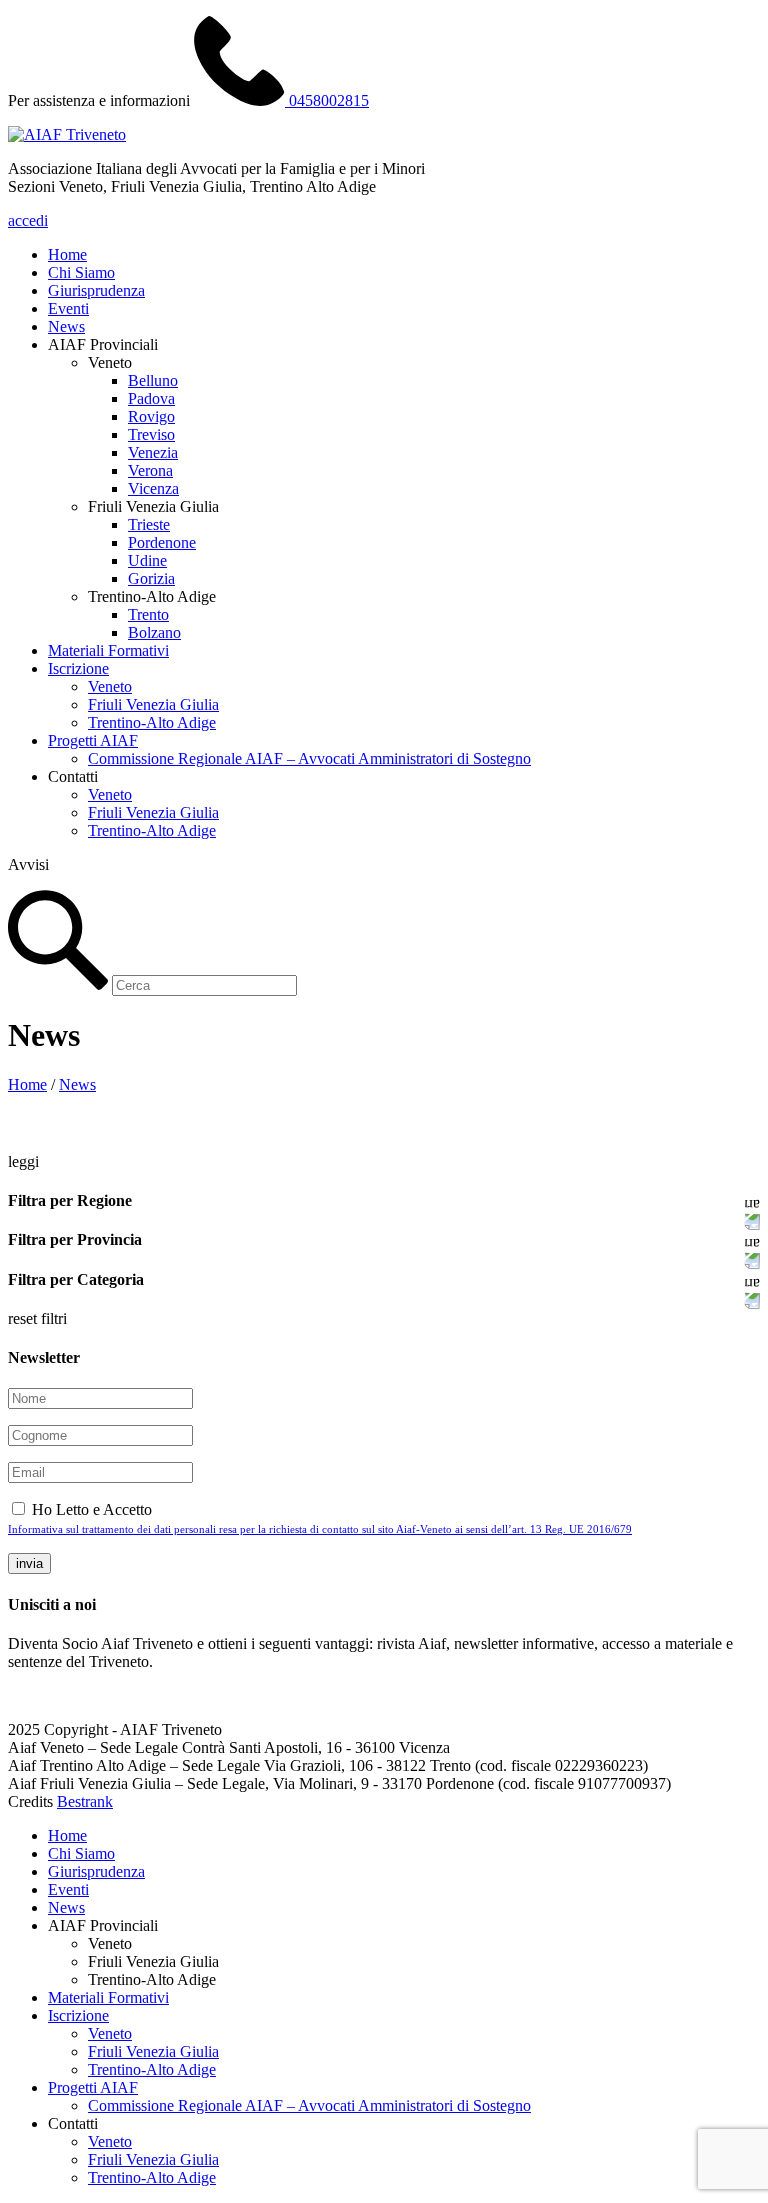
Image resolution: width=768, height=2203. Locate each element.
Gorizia (151, 578)
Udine (147, 560)
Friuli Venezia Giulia (153, 704)
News (66, 326)
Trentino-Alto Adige (152, 722)
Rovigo (151, 416)
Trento (148, 614)
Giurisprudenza (96, 290)
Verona (150, 470)
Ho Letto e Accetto (320, 1518)
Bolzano (154, 632)
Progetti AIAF (93, 740)
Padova (151, 398)
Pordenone (162, 542)
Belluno (153, 380)
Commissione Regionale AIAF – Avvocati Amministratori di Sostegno (309, 758)
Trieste (149, 524)
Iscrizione (78, 668)
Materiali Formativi (108, 650)
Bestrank (85, 1801)
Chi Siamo (81, 272)
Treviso (151, 434)
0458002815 (327, 100)
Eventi (68, 308)
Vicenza (153, 488)
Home (67, 254)
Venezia (153, 452)
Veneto (110, 686)
